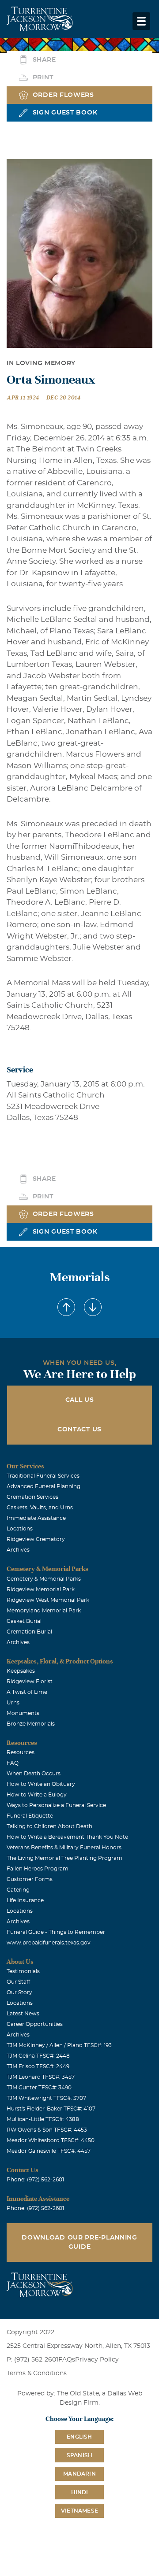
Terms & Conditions (37, 2373)
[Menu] (141, 21)
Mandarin (79, 2474)
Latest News (23, 2014)
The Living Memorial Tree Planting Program (64, 1858)
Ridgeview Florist (30, 1682)
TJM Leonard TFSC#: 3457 (41, 2077)
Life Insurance (25, 1900)
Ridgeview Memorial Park (41, 1589)
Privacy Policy (97, 2360)
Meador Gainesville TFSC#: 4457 (49, 2151)
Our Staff (18, 1982)
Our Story (19, 1992)
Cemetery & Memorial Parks (44, 1579)
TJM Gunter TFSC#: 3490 (39, 2088)
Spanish (79, 2455)
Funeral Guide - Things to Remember (56, 1932)
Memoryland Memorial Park (44, 1611)
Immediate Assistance (36, 1518)
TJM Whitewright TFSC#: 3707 (46, 2098)
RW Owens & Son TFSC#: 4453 (47, 2130)
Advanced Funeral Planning (44, 1486)
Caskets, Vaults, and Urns (40, 1508)
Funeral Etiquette (30, 1816)
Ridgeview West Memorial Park (48, 1600)
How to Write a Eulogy (37, 1795)
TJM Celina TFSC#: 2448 (38, 2056)
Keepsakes (21, 1671)
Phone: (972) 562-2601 (35, 2180)
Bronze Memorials (31, 1724)
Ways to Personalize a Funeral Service (56, 1805)
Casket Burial (24, 1621)
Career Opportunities (35, 2024)
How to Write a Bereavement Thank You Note (67, 1837)
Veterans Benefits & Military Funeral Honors (64, 1848)
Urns (13, 1703)
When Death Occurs (34, 1774)
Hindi (80, 2492)
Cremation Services (32, 1497)
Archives (18, 1550)
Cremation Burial (29, 1632)
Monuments (23, 1713)
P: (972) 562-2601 (32, 2360)
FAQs (67, 2360)
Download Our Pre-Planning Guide (79, 2242)
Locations (20, 1529)
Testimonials (23, 1971)
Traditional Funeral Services (43, 1476)
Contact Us (79, 1430)
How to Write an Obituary (41, 1784)
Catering (18, 1890)
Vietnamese (79, 2511)
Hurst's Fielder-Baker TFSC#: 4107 (51, 2109)
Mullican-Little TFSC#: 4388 (43, 2119)
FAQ (13, 1763)
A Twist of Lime (27, 1692)
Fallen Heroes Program (38, 1869)
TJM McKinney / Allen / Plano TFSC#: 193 (59, 2045)
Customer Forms (30, 1879)
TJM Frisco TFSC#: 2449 (38, 2066)
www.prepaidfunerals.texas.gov (49, 1943)
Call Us (80, 1400)
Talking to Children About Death (49, 1826)
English (79, 2437)
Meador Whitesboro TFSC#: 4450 (51, 2140)
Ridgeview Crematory (36, 1539)
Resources (21, 1752)
